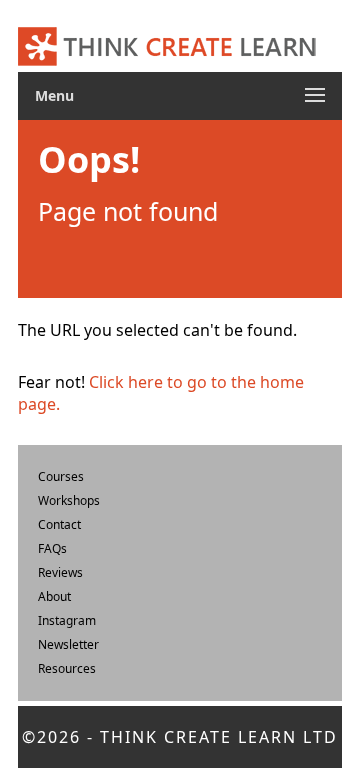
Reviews (60, 572)
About (54, 596)
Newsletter (68, 644)
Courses (61, 476)
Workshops (69, 500)
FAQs (52, 548)
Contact (59, 524)
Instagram (67, 620)
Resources (67, 668)
